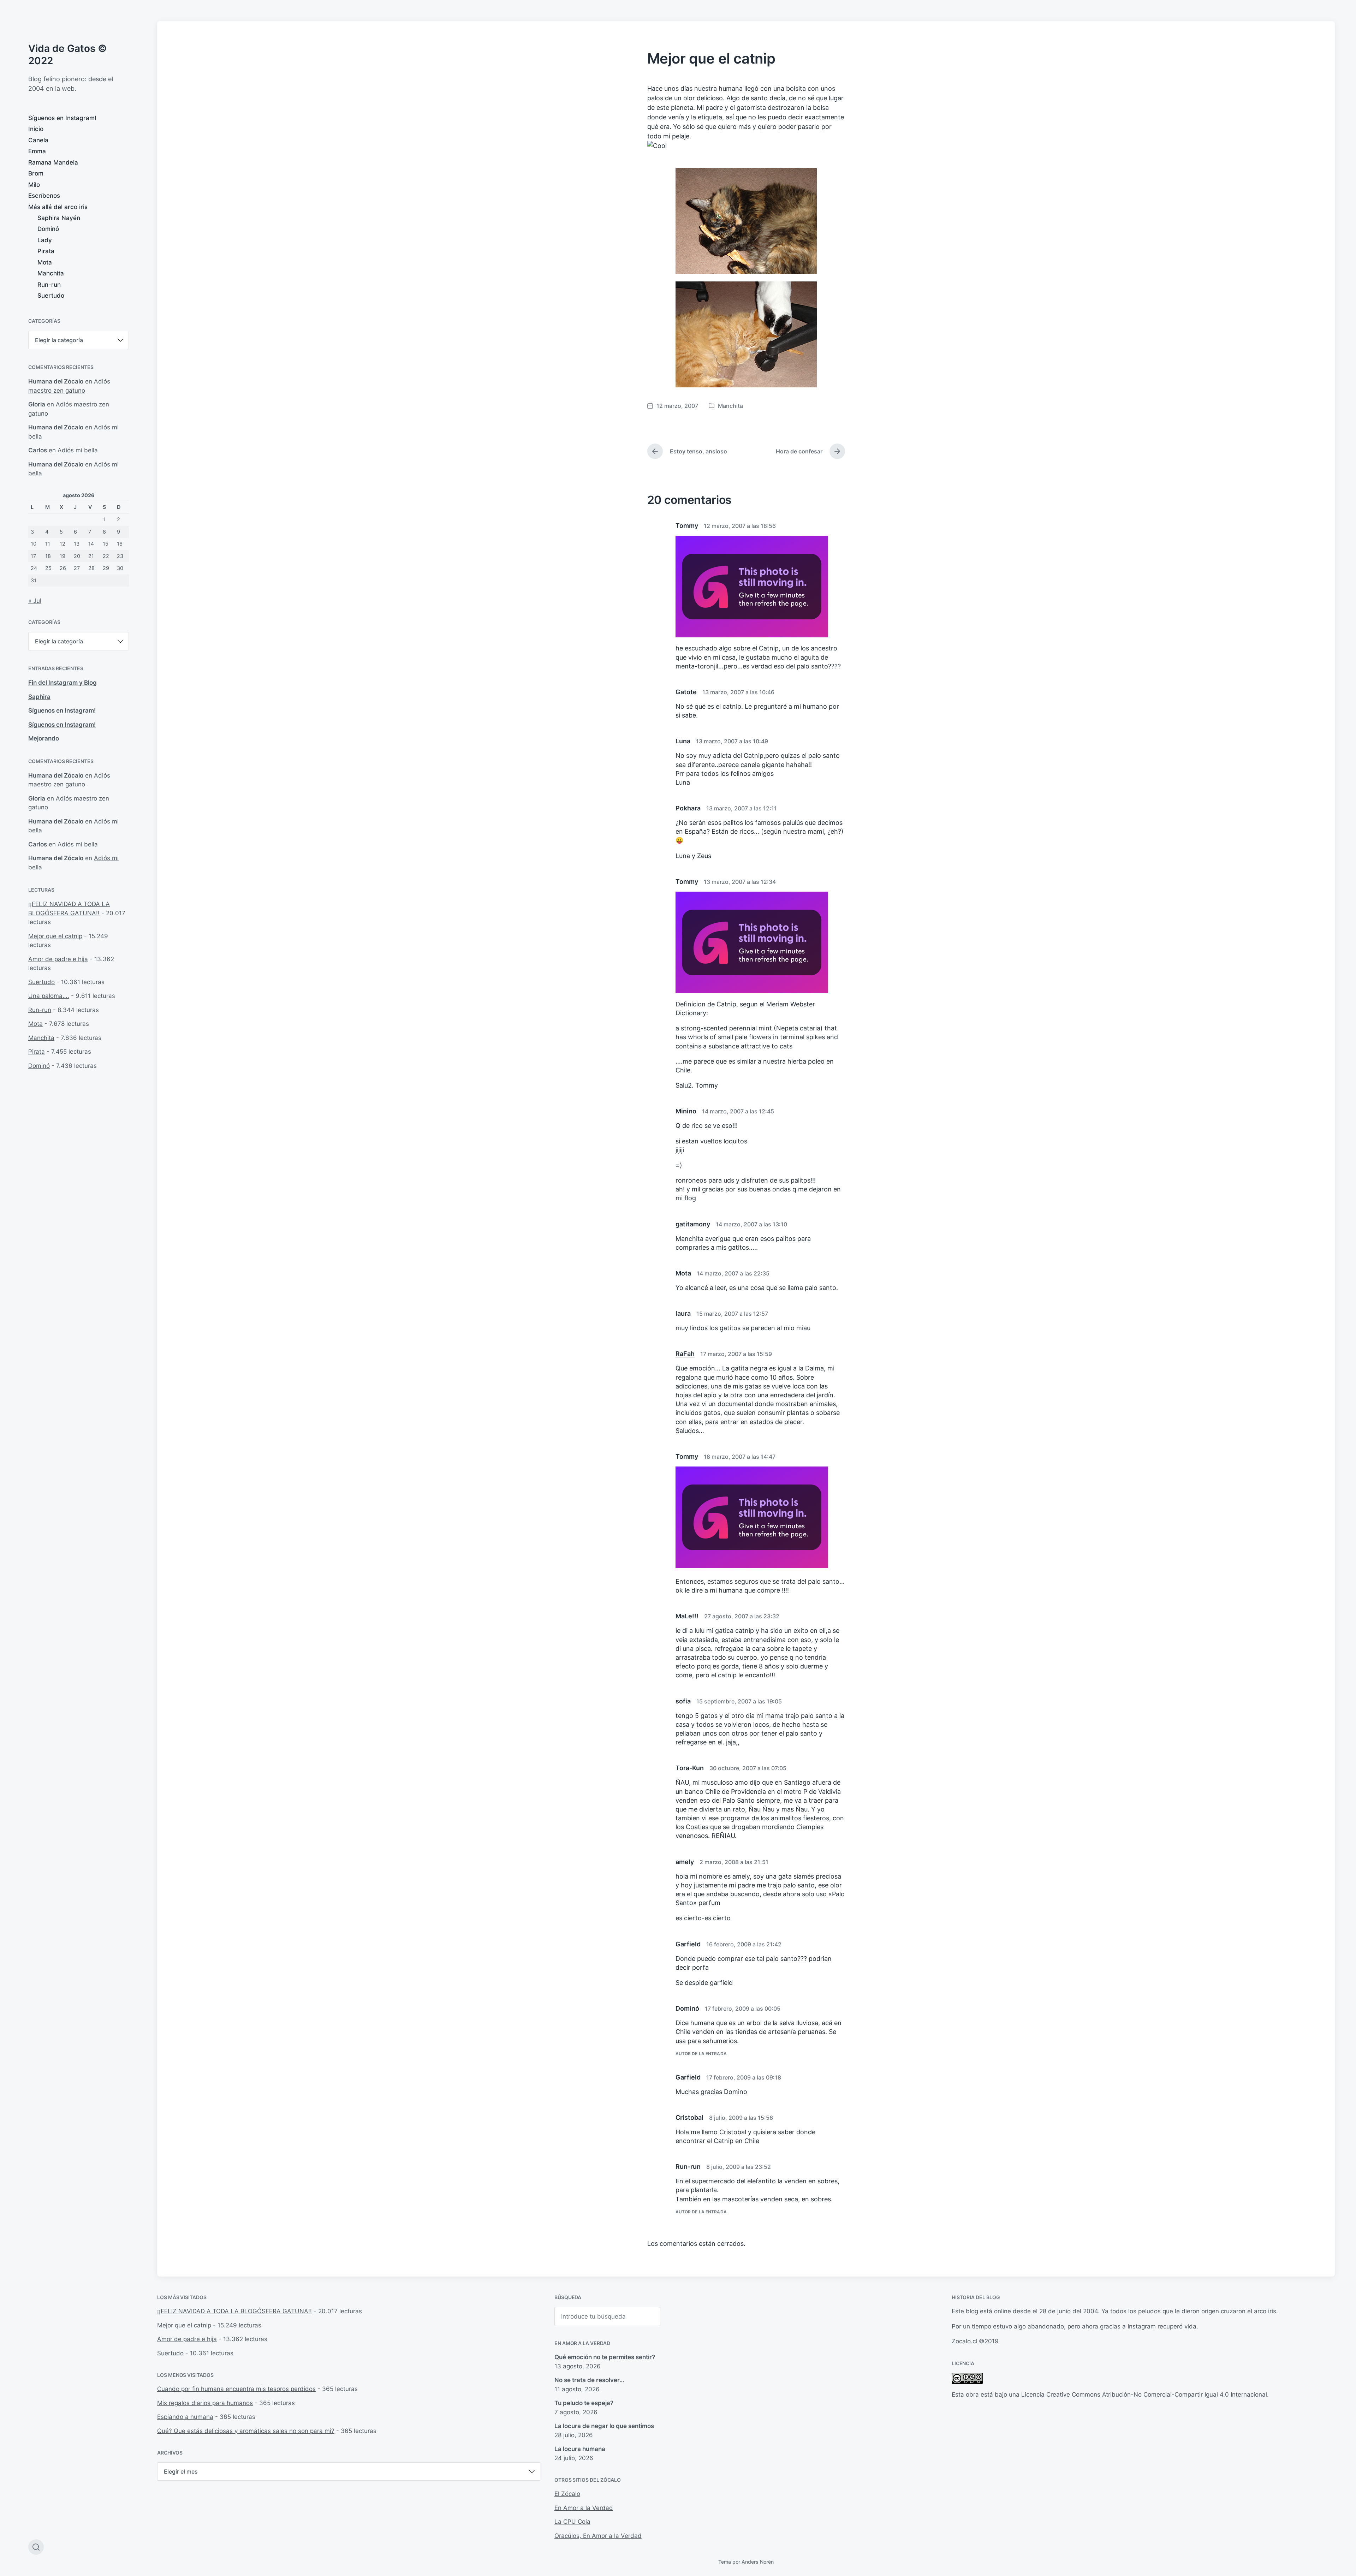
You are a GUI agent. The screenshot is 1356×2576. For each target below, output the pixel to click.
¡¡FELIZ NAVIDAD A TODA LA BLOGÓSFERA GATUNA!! (234, 2311)
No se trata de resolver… (589, 2380)
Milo (34, 185)
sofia (683, 1701)
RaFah (685, 1354)
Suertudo (51, 296)
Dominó (48, 229)
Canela (38, 140)
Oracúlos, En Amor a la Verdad (598, 2536)
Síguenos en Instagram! (62, 118)
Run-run (49, 285)
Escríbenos (44, 196)
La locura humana (580, 2449)
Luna (683, 741)
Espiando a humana (185, 2417)
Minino (686, 1111)
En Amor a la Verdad (582, 2343)
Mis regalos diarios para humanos (205, 2403)
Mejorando (44, 738)
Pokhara (688, 808)
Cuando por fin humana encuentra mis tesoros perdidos (236, 2389)
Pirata (46, 251)
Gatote (686, 692)
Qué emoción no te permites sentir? (605, 2357)
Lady (45, 240)
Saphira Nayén (59, 218)
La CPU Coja (572, 2522)
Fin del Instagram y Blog (63, 683)
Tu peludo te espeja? (584, 2403)
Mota (45, 262)
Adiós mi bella (78, 450)
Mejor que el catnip (55, 936)
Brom (36, 173)
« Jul (35, 601)
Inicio (36, 129)
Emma (37, 151)
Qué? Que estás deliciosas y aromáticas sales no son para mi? (246, 2431)
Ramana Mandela (53, 162)
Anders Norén (758, 2562)
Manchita (51, 273)
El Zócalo (567, 2494)
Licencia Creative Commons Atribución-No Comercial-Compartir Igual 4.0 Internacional (1144, 2394)
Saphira (39, 697)
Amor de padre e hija (58, 959)
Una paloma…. (49, 996)
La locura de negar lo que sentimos (604, 2426)
